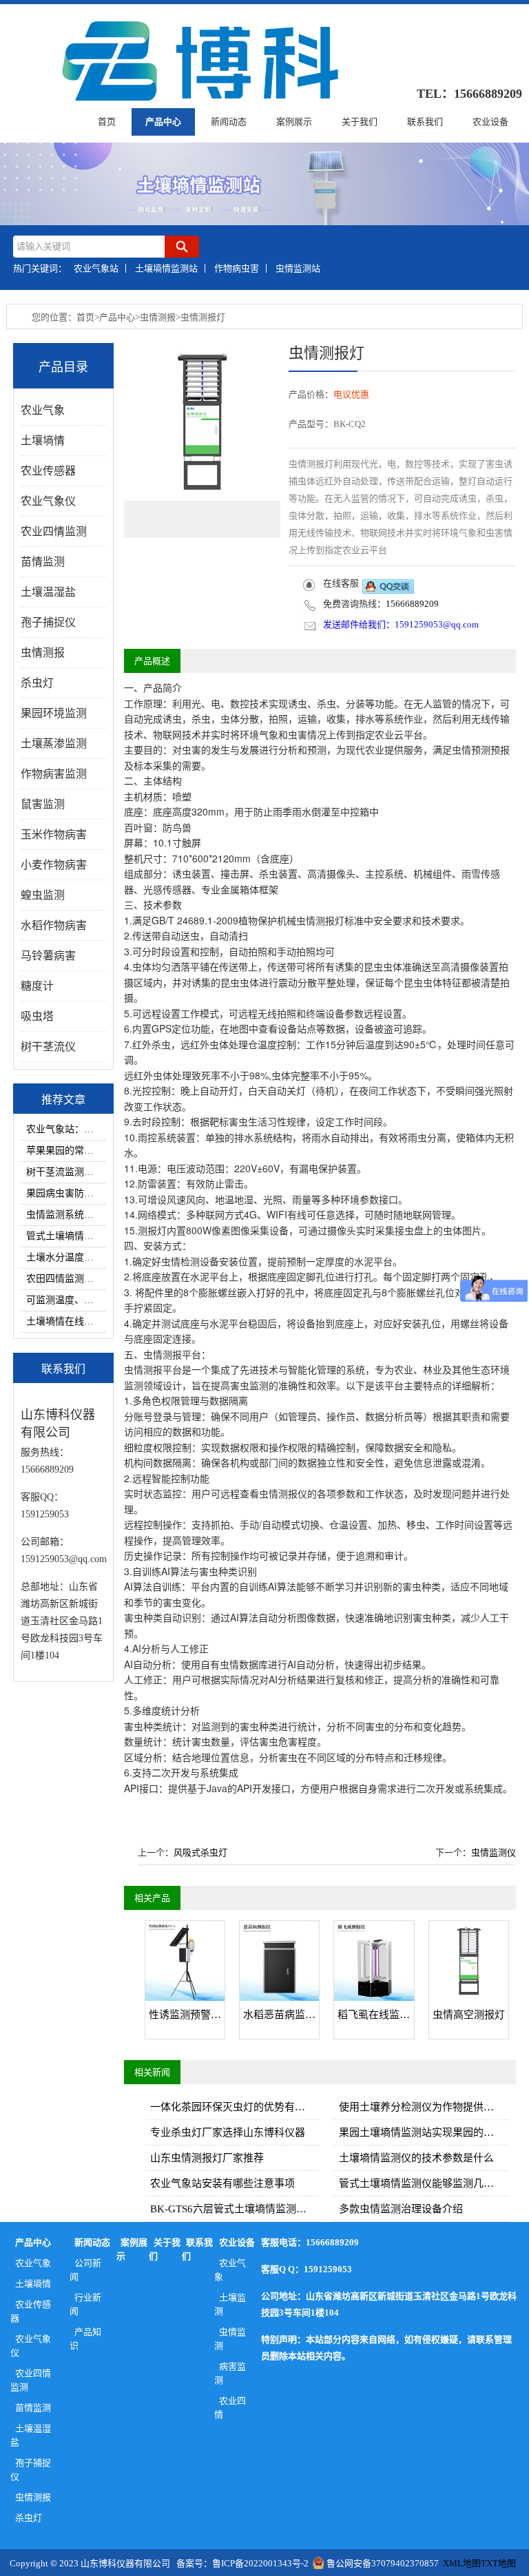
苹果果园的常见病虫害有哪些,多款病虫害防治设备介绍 (66, 1151)
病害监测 (230, 2373)
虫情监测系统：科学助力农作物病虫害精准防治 (66, 1215)
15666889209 (412, 604)
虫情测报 (158, 317)
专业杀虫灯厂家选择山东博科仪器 (228, 2132)
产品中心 (163, 122)
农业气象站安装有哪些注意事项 (222, 2183)
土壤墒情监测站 (166, 268)
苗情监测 (33, 2408)
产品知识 (85, 2339)
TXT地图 (498, 2563)
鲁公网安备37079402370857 (383, 2563)
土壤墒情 (33, 2284)
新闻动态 (229, 122)
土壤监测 (230, 2304)
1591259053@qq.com (437, 624)
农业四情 (230, 2408)
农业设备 (490, 122)
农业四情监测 (31, 2380)
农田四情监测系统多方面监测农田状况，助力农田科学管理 (66, 1279)
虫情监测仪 (494, 1852)
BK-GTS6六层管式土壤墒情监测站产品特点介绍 (235, 2209)
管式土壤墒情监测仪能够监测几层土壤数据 (424, 2183)
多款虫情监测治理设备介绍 (401, 2209)
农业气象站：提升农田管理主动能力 (66, 1129)
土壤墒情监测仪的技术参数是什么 (416, 2158)
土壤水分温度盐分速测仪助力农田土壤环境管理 (66, 1257)
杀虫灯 (29, 2518)
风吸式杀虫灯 (200, 1852)
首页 (107, 122)
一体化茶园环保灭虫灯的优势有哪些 (233, 2107)
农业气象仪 (31, 2346)
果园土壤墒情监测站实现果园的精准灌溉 (424, 2132)
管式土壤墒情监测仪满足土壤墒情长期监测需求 (66, 1236)
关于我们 (360, 122)
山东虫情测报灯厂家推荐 (207, 2158)
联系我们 (425, 122)
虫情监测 (230, 2339)
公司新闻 (85, 2270)
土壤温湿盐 (31, 2435)
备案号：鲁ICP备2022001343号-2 (242, 2563)
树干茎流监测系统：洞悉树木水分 (66, 1172)
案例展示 (294, 122)
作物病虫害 (237, 268)
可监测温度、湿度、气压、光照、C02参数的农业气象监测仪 (66, 1300)
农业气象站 (96, 268)
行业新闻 (85, 2304)
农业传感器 (31, 2311)
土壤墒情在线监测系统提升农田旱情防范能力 (66, 1321)
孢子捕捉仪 (31, 2470)
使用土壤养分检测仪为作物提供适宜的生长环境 (424, 2107)
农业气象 (33, 2263)
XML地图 (462, 2563)
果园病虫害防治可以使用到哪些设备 (66, 1193)
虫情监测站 (298, 268)
